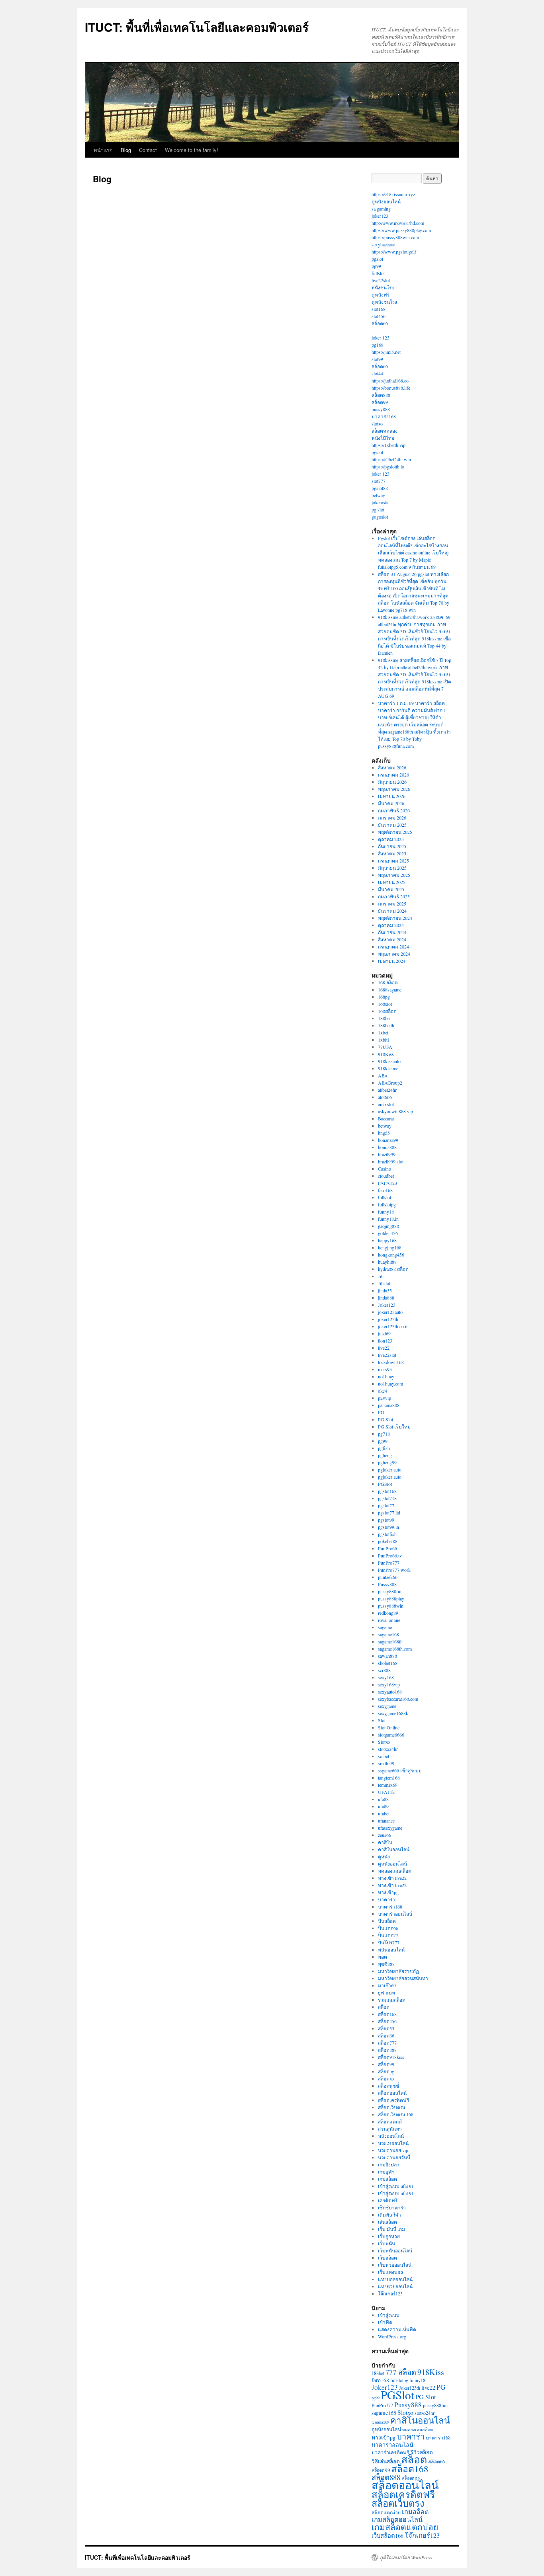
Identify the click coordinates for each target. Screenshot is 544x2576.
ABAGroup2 (390, 1083)
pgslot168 (387, 1491)
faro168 (385, 1190)
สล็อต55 (386, 2028)
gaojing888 (388, 1226)
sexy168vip (389, 1684)
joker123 (380, 216)
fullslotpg (387, 1204)
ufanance (386, 1821)
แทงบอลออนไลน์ (395, 2279)
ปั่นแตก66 (388, 1928)
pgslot (377, 259)
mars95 (385, 1369)
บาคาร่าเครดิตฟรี (390, 2452)
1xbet (383, 1032)
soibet (384, 1756)
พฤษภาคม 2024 (394, 954)
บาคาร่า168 (384, 416)
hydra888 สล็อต (393, 1269)
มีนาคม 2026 (391, 803)
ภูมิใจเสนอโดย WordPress (406, 2557)
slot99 (377, 359)
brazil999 (387, 1154)
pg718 (384, 1434)
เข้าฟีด (385, 2322)
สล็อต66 (380, 323)
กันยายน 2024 (392, 932)
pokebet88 (388, 1541)
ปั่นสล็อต (387, 1921)
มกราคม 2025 (392, 904)
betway (378, 495)
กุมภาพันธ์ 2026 (394, 810)
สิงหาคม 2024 (392, 939)
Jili (381, 1276)
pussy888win (391, 1606)
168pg (384, 997)
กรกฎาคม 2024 (393, 946)
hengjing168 (390, 1247)
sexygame (387, 1706)
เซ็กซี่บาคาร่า (392, 2207)
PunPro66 (387, 1548)
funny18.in (388, 1219)
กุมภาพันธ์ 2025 (394, 896)
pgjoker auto (390, 1469)
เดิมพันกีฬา (389, 2215)
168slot (385, 1004)
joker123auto (390, 1312)
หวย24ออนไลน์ (393, 2143)
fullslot (378, 273)
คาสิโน (385, 1842)
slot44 (377, 373)
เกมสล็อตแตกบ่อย (405, 2527)
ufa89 (383, 1806)
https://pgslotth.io (388, 466)
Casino (385, 1169)
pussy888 (381, 409)
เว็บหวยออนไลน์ (395, 2265)
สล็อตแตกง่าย (386, 2512)
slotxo (377, 423)
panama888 (389, 1405)
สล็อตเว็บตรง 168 (396, 2114)
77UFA (385, 1047)
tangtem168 (389, 1778)
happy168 (387, 1240)
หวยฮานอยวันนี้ (394, 2157)
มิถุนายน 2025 (392, 868)
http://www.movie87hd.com (398, 223)
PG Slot (385, 1419)
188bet (384, 1018)
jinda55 (385, 1290)
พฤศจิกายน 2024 (395, 918)
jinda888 (386, 1298)
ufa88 (383, 1799)
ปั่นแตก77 (388, 1935)
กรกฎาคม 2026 (393, 775)
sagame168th (390, 1641)
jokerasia (380, 502)
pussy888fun (390, 1591)
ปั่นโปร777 (389, 1942)
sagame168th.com (395, 1649)
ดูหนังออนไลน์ (386, 201)
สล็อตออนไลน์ (392, 2093)
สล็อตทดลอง (385, 431)
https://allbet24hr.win (391, 459)
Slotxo (384, 1742)
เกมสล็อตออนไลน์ (397, 2519)
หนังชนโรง (383, 287)
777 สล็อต (401, 2372)
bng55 (384, 1133)
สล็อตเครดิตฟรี (393, 2100)
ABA (383, 1075)
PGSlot (385, 1484)
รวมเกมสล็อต (392, 2000)
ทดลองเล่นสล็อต (395, 1871)
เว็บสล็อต (387, 2258)
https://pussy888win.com (395, 237)
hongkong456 (391, 1255)
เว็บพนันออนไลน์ (395, 2250)
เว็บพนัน (386, 2243)
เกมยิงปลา (389, 2164)
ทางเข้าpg (388, 1892)
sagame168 (388, 1634)
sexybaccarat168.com (398, 1699)
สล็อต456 (387, 2021)
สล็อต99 (380, 402)
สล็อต (384, 2007)
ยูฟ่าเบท (386, 1992)
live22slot (381, 280)
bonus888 (387, 1147)
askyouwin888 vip (395, 1111)
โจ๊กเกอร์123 (390, 2293)
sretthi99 (386, 1763)
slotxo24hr (388, 1749)
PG (381, 1412)
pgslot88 (380, 488)
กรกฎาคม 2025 (393, 861)
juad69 (384, 1333)
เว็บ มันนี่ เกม (391, 2229)
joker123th (388, 1319)
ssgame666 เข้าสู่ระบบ (400, 1770)
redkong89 (388, 1613)
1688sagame (390, 989)
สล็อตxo (386, 2078)
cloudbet (386, 1176)
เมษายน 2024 (392, 961)
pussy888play (391, 1598)
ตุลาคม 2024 (391, 925)
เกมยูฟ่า (386, 2172)
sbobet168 (388, 1663)
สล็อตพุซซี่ (388, 2086)
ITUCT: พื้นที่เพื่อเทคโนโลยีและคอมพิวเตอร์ (197, 27)
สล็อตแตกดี (390, 2121)
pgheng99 (387, 1462)
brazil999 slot (391, 1161)
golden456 (388, 1233)
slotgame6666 (391, 1735)
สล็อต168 (387, 2014)
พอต (383, 1957)
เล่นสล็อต (387, 2222)
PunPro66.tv (390, 1555)
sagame (385, 1627)
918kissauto (389, 1061)
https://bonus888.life (391, 388)
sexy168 (386, 1677)
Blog (126, 150)
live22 (384, 1348)
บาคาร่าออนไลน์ (395, 1914)
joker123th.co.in (393, 1326)
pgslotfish (387, 1534)
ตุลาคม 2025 (391, 839)
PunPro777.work (394, 1570)
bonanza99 (388, 1140)
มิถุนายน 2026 (392, 782)
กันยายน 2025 (392, 846)
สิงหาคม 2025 (392, 853)
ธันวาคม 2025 (392, 825)
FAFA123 (387, 1183)
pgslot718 (387, 1498)
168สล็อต (387, 1011)
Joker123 (387, 1305)
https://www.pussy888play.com (401, 230)
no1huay (386, 1376)
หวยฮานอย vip (393, 2150)
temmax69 (388, 1785)
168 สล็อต (388, 982)
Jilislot (384, 1283)
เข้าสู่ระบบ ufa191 (396, 2186)
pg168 (378, 345)
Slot (382, 1720)
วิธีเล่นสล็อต (386, 2461)
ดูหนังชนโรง (384, 302)
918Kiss (386, 1054)
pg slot (378, 509)
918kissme (388, 1068)
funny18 (386, 1212)
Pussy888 (387, 1584)
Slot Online (389, 1727)
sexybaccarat (384, 244)
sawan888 (387, 1656)
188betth (386, 1025)
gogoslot (380, 517)
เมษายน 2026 (392, 796)
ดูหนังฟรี (381, 295)
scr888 (384, 1670)
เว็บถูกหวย (389, 2236)
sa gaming (381, 209)
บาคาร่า (386, 1899)
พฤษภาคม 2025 (394, 875)
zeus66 (385, 1835)
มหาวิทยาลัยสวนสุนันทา (403, 1978)
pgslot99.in (388, 1527)
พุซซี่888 (386, 1964)
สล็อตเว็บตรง (391, 2107)
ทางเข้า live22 (392, 1878)
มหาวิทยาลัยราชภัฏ (398, 1971)
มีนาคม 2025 (391, 889)
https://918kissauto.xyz (393, 194)
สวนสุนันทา (390, 2129)
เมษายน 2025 (392, 882)
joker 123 (381, 338)
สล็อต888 (381, 395)
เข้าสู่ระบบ (389, 2315)
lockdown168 (391, 1362)
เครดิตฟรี (388, 2200)
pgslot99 (386, 1520)
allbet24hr (387, 1090)
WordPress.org (392, 2336)
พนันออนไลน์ (391, 1950)
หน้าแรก (103, 150)
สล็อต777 (387, 2043)
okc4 (383, 1391)
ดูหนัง (384, 1856)
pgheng (385, 1455)
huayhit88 (387, 1262)
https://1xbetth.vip (388, 445)
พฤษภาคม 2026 (394, 789)
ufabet (384, 1813)
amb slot (386, 1104)
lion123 (385, 1341)
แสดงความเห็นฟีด (397, 2329)
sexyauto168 (390, 1692)
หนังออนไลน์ (391, 2136)
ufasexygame (390, 1828)
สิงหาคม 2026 (392, 767)
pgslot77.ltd (389, 1512)
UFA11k (386, 1792)
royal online (389, 1620)
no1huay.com (390, 1384)
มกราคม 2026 (392, 818)
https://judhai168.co (390, 381)
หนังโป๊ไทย (383, 438)
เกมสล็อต (387, 2179)
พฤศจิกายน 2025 (395, 832)
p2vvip (385, 1398)
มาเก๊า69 (387, 1985)
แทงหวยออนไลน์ (395, 2286)
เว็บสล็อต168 (387, 2535)
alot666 (385, 1097)
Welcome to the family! (192, 150)
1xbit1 (384, 1040)
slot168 (379, 309)
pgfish (384, 1448)
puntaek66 (388, 1577)
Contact (148, 150)
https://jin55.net (386, 352)
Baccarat (386, 1118)
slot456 (379, 316)
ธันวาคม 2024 (392, 911)
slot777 (379, 481)
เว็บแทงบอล (390, 2272)
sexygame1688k (393, 1713)
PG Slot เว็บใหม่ (394, 1427)
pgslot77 (386, 1505)
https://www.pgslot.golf (394, 252)
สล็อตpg (386, 2071)
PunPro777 (389, 1563)
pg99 (376, 266)
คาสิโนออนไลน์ (394, 1849)
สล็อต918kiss (391, 2057)
